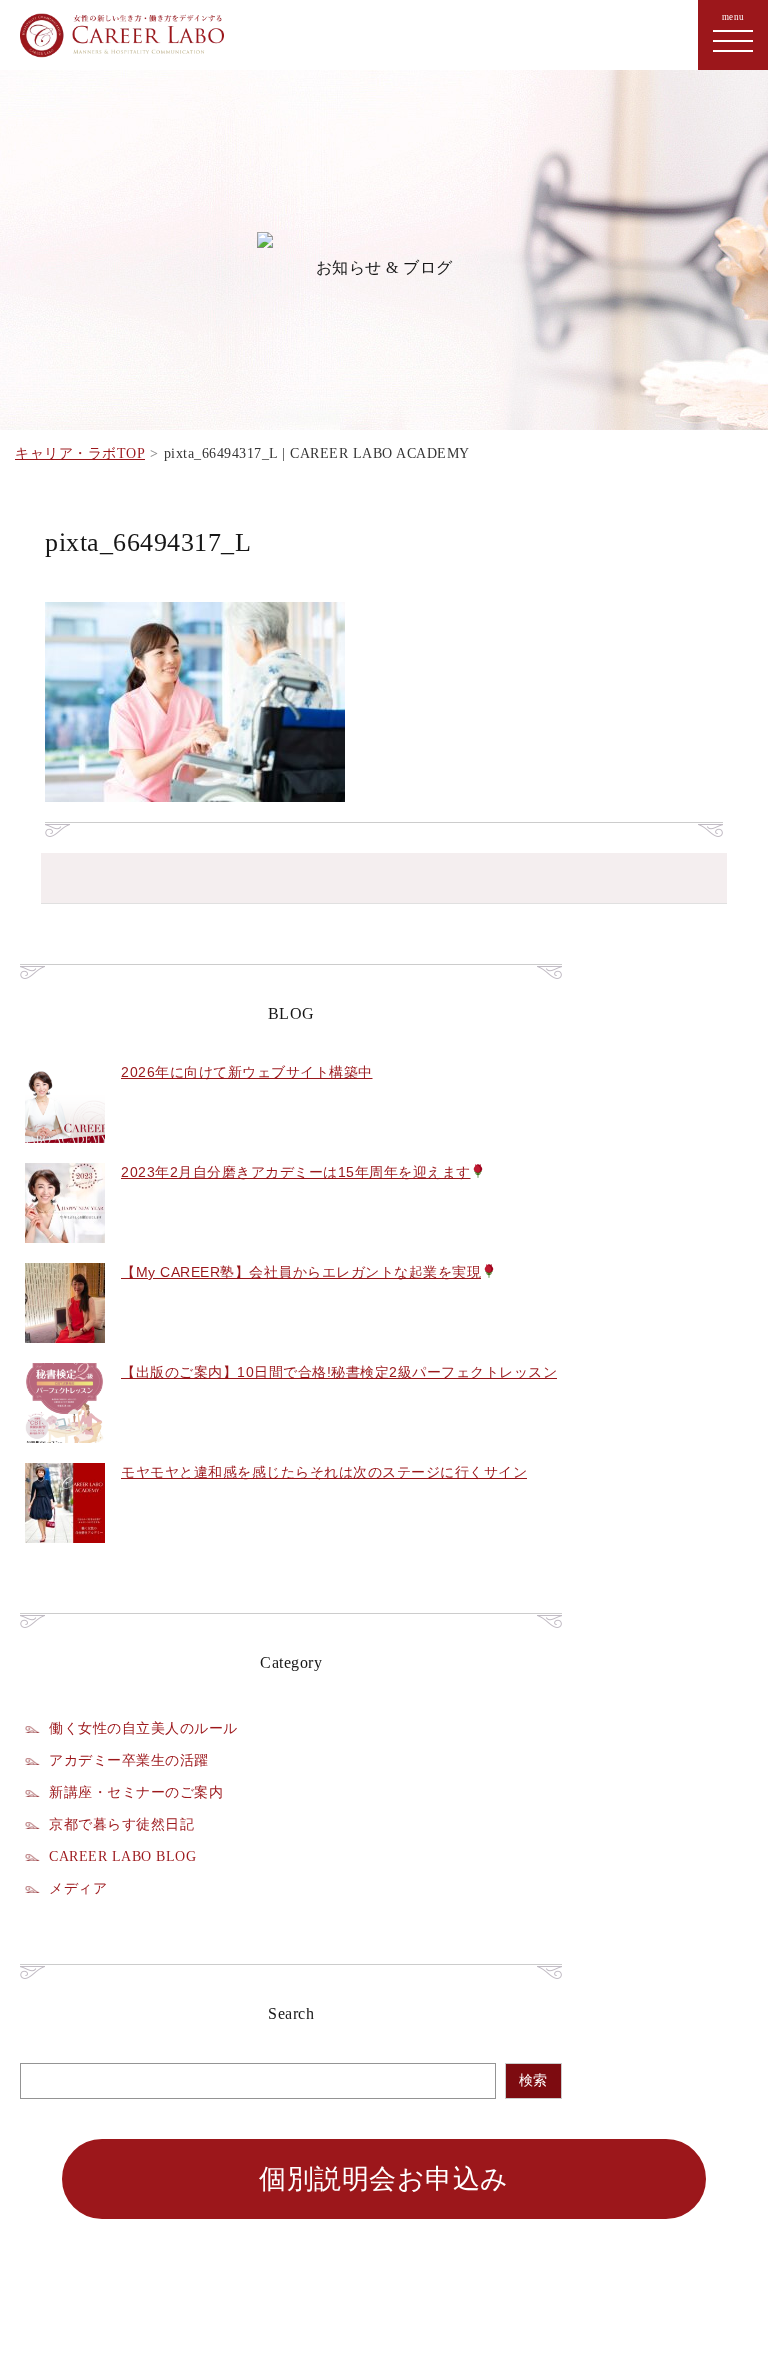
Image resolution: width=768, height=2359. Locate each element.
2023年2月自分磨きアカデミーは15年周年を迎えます (296, 1172)
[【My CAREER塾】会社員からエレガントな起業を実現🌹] (65, 1354)
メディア (78, 1888)
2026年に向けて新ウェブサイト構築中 (247, 1072)
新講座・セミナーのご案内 (136, 1792)
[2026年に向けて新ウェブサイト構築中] (65, 1154)
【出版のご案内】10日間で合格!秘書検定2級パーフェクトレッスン (339, 1372)
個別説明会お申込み (384, 2179)
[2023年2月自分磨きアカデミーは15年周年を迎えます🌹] (65, 1254)
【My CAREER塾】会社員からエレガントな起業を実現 (301, 1272)
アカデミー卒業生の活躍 (129, 1760)
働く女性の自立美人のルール (143, 1728)
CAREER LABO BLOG (122, 1856)
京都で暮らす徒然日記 (121, 1824)
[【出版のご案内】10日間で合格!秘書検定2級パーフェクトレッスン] (65, 1454)
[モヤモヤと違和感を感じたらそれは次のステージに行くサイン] (65, 1554)
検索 (533, 2080)
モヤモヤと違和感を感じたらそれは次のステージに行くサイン (324, 1472)
